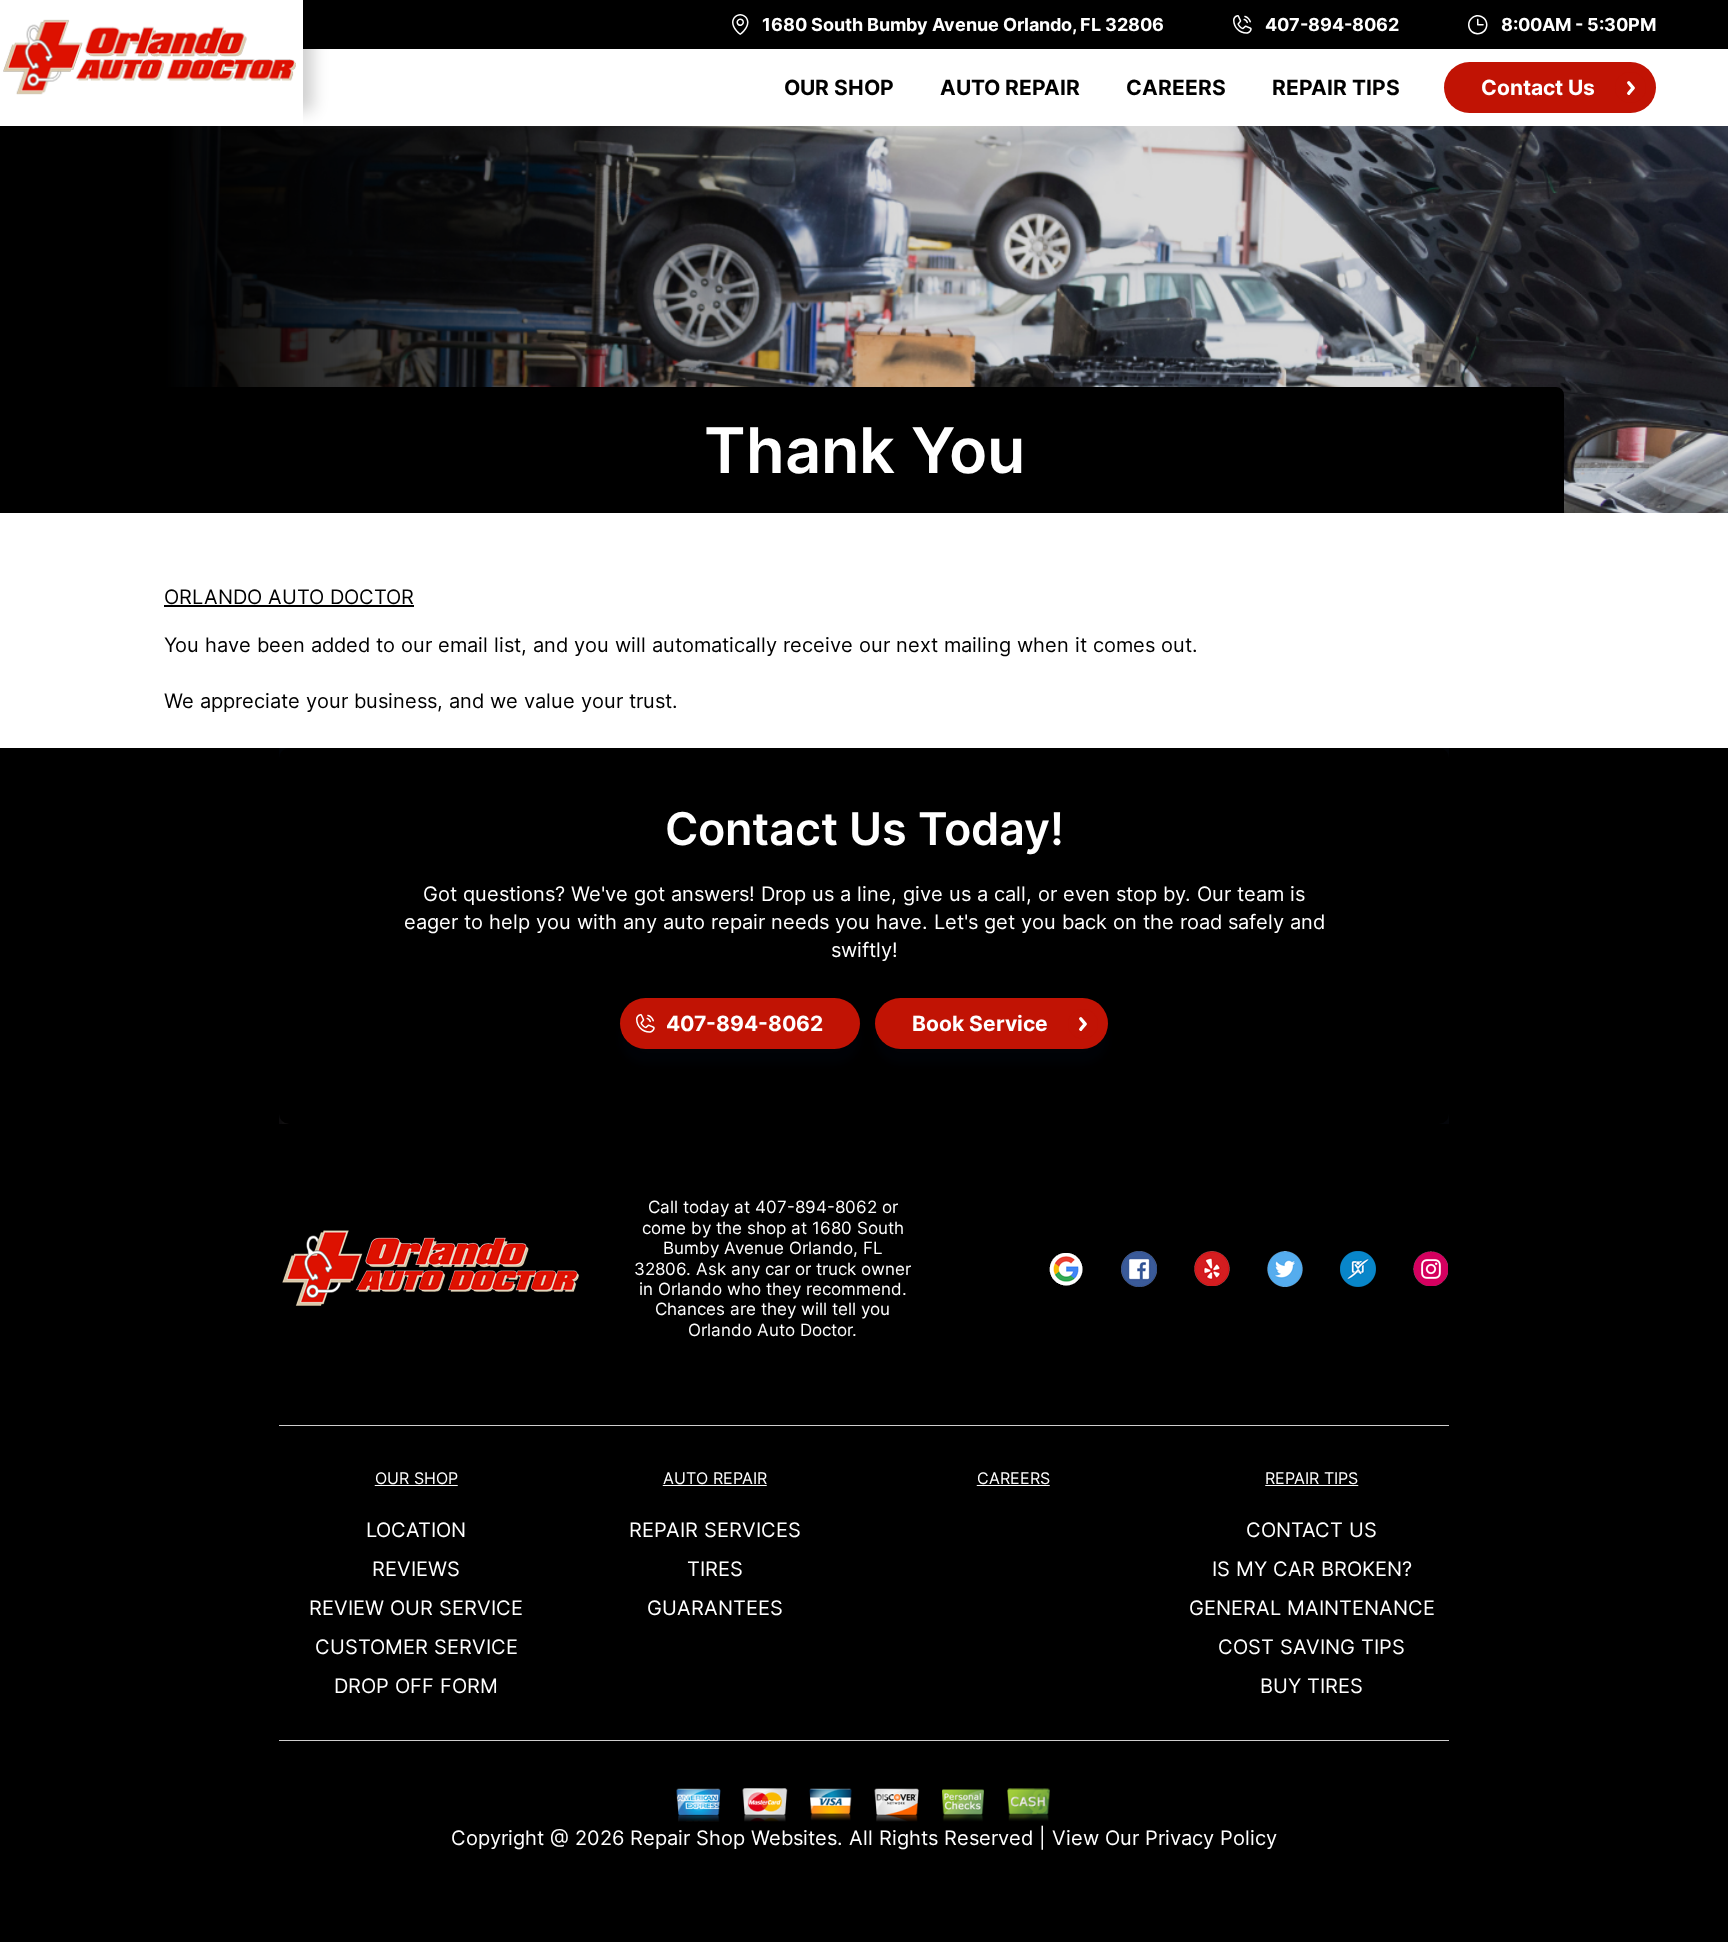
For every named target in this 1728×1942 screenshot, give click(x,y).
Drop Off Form (416, 1686)
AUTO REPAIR (1010, 87)
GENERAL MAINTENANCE (1312, 1608)
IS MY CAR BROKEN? (1312, 1569)
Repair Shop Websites (733, 1838)
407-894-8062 (816, 1207)
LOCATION (416, 1530)
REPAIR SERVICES (715, 1530)
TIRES (715, 1569)
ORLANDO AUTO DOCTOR (289, 597)
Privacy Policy (1211, 1838)
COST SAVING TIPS (1311, 1647)
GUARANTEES (715, 1608)
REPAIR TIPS (1336, 87)
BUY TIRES (1311, 1686)
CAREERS (1176, 87)
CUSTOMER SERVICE (416, 1647)
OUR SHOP (839, 87)
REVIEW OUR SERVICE (416, 1608)
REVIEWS (416, 1569)
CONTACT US (1311, 1530)
